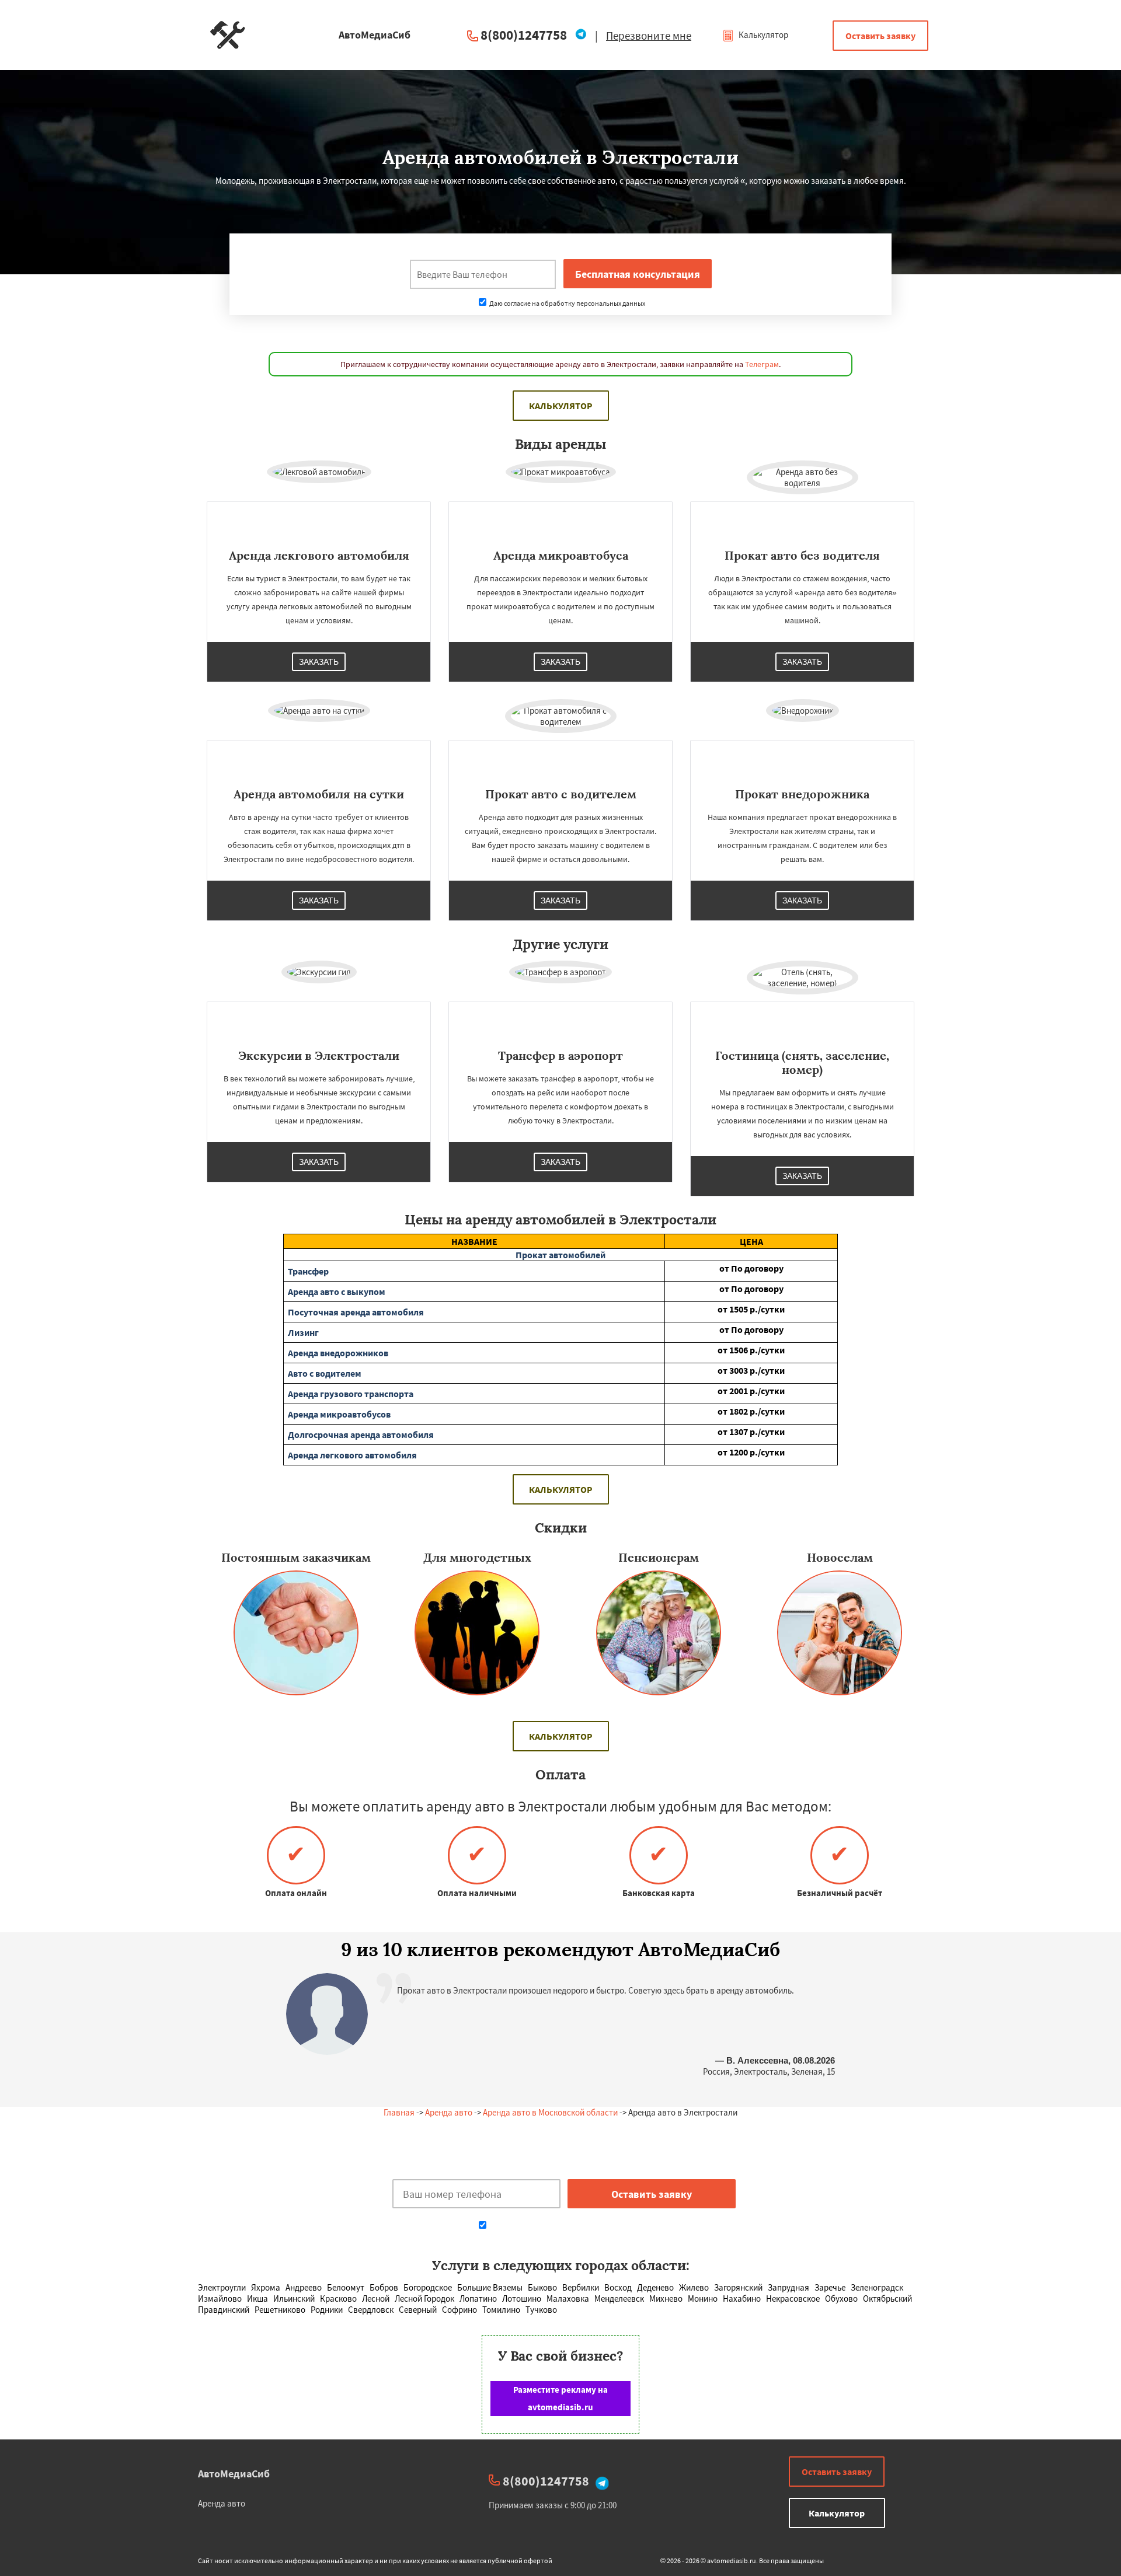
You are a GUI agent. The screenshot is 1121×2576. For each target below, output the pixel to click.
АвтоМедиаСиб (234, 2474)
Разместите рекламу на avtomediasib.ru (560, 2398)
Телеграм (762, 364)
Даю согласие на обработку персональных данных (567, 303)
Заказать (319, 662)
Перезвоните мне (649, 36)
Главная (399, 2112)
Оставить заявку (880, 36)
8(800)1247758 (524, 35)
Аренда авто (449, 2112)
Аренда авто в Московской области (550, 2112)
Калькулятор (763, 35)
